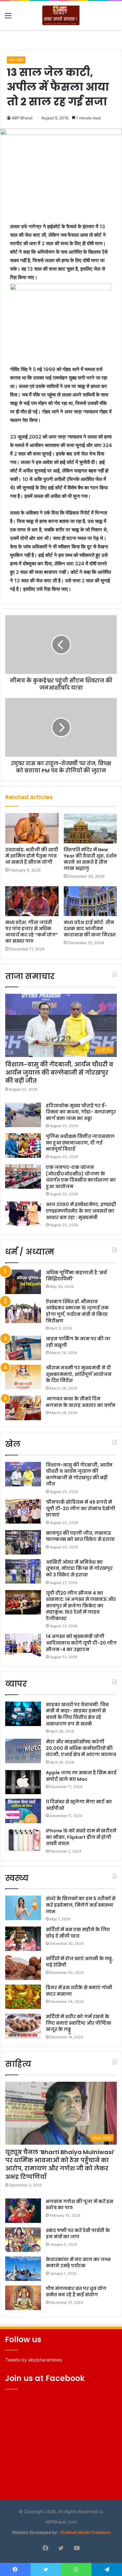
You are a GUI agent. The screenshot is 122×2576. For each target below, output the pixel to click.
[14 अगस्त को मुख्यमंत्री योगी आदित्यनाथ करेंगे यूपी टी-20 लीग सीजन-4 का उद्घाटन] (23, 1646)
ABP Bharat (22, 118)
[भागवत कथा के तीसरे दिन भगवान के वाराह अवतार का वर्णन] (23, 1408)
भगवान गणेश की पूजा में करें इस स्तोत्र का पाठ (80, 2205)
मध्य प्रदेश (16, 60)
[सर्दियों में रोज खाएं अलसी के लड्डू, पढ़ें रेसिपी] (23, 1968)
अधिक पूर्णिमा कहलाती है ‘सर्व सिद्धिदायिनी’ (76, 1276)
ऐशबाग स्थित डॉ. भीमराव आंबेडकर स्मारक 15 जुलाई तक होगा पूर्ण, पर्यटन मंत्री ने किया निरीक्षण (77, 1311)
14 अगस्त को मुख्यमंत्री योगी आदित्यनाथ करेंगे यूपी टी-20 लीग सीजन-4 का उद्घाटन (81, 1643)
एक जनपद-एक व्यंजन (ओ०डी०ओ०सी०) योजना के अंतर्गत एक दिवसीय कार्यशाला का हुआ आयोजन (81, 1177)
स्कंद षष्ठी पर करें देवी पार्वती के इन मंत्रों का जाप (78, 2234)
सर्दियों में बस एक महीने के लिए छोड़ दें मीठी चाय (78, 1933)
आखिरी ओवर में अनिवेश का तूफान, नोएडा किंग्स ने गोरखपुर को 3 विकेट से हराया (79, 1568)
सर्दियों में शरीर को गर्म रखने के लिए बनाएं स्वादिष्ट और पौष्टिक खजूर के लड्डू (79, 2023)
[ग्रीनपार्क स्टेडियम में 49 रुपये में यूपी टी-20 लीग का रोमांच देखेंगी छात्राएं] (23, 1511)
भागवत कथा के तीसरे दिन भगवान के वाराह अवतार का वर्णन (81, 1402)
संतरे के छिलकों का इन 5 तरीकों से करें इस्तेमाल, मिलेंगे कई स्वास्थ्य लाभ (81, 1905)
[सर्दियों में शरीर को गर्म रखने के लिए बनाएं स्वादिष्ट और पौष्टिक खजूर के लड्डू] (23, 2026)
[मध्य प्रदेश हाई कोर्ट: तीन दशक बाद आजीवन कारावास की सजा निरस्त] (90, 901)
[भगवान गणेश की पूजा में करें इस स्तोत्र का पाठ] (23, 2211)
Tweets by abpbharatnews (33, 2360)
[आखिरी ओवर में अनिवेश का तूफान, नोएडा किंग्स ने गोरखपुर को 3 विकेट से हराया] (23, 1571)
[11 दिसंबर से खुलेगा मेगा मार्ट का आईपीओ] (23, 1811)
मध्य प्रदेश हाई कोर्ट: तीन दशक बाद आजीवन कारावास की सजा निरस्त (90, 929)
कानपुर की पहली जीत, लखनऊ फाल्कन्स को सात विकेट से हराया (80, 1536)
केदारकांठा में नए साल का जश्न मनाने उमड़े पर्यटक (78, 2263)
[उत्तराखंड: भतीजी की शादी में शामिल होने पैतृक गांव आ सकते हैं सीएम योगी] (32, 828)
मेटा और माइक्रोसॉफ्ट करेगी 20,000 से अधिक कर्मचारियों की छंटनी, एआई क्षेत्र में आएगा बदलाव (81, 1748)
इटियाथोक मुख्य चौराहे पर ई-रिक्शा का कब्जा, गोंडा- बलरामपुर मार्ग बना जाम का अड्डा (81, 1112)
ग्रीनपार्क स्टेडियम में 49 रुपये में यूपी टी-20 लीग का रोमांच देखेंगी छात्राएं (81, 1508)
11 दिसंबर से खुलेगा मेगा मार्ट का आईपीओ (79, 1805)
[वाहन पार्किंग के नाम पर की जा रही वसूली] (23, 1348)
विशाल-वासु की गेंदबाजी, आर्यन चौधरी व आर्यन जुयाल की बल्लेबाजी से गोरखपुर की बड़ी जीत (59, 1072)
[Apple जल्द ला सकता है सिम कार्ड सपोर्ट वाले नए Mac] (23, 1782)
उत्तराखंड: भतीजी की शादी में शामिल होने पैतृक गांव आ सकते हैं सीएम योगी (32, 856)
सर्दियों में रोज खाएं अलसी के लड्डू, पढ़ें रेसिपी (80, 1962)
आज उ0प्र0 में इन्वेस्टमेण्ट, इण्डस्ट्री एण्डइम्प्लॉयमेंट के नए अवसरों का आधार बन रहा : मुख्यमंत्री (81, 1211)
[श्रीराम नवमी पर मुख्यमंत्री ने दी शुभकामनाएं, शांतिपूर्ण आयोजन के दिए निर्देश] (23, 1377)
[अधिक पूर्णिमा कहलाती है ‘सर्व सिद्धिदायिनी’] (23, 1282)
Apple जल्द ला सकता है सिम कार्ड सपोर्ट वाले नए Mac (81, 1776)
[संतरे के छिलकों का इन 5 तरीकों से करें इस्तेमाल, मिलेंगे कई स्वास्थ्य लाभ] (23, 1908)
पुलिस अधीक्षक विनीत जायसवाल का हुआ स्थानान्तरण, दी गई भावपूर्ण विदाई (80, 1143)
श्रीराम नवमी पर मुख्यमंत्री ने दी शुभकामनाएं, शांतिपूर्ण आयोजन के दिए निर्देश (79, 1374)
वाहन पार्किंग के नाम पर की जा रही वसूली (78, 1342)
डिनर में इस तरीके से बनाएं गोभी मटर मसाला (79, 1991)
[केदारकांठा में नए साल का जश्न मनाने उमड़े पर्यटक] (23, 2269)
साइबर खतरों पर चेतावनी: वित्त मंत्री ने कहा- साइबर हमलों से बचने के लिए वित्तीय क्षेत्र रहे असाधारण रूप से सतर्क (77, 1714)
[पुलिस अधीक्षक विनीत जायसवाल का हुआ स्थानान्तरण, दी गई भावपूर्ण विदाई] (23, 1146)
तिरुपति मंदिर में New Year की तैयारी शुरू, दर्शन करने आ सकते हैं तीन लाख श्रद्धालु (90, 859)
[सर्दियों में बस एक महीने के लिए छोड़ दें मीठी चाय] (23, 1939)
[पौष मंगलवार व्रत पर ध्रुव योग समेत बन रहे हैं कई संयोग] (23, 2298)
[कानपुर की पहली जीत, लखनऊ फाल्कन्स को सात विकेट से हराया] (23, 1542)
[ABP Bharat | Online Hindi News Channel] (61, 15)
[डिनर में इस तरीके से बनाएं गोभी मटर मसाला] (23, 1997)
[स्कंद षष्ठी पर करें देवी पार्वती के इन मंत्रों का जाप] (23, 2240)
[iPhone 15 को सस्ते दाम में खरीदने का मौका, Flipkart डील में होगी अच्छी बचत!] (23, 1840)
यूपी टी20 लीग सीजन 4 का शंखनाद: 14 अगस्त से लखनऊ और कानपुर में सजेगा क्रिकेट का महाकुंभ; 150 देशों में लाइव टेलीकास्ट (81, 1606)
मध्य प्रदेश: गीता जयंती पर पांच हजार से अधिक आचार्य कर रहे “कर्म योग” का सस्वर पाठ (32, 932)
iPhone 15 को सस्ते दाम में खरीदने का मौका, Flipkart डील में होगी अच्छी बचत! (81, 1837)
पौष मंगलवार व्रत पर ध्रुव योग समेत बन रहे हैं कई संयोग (76, 2292)
